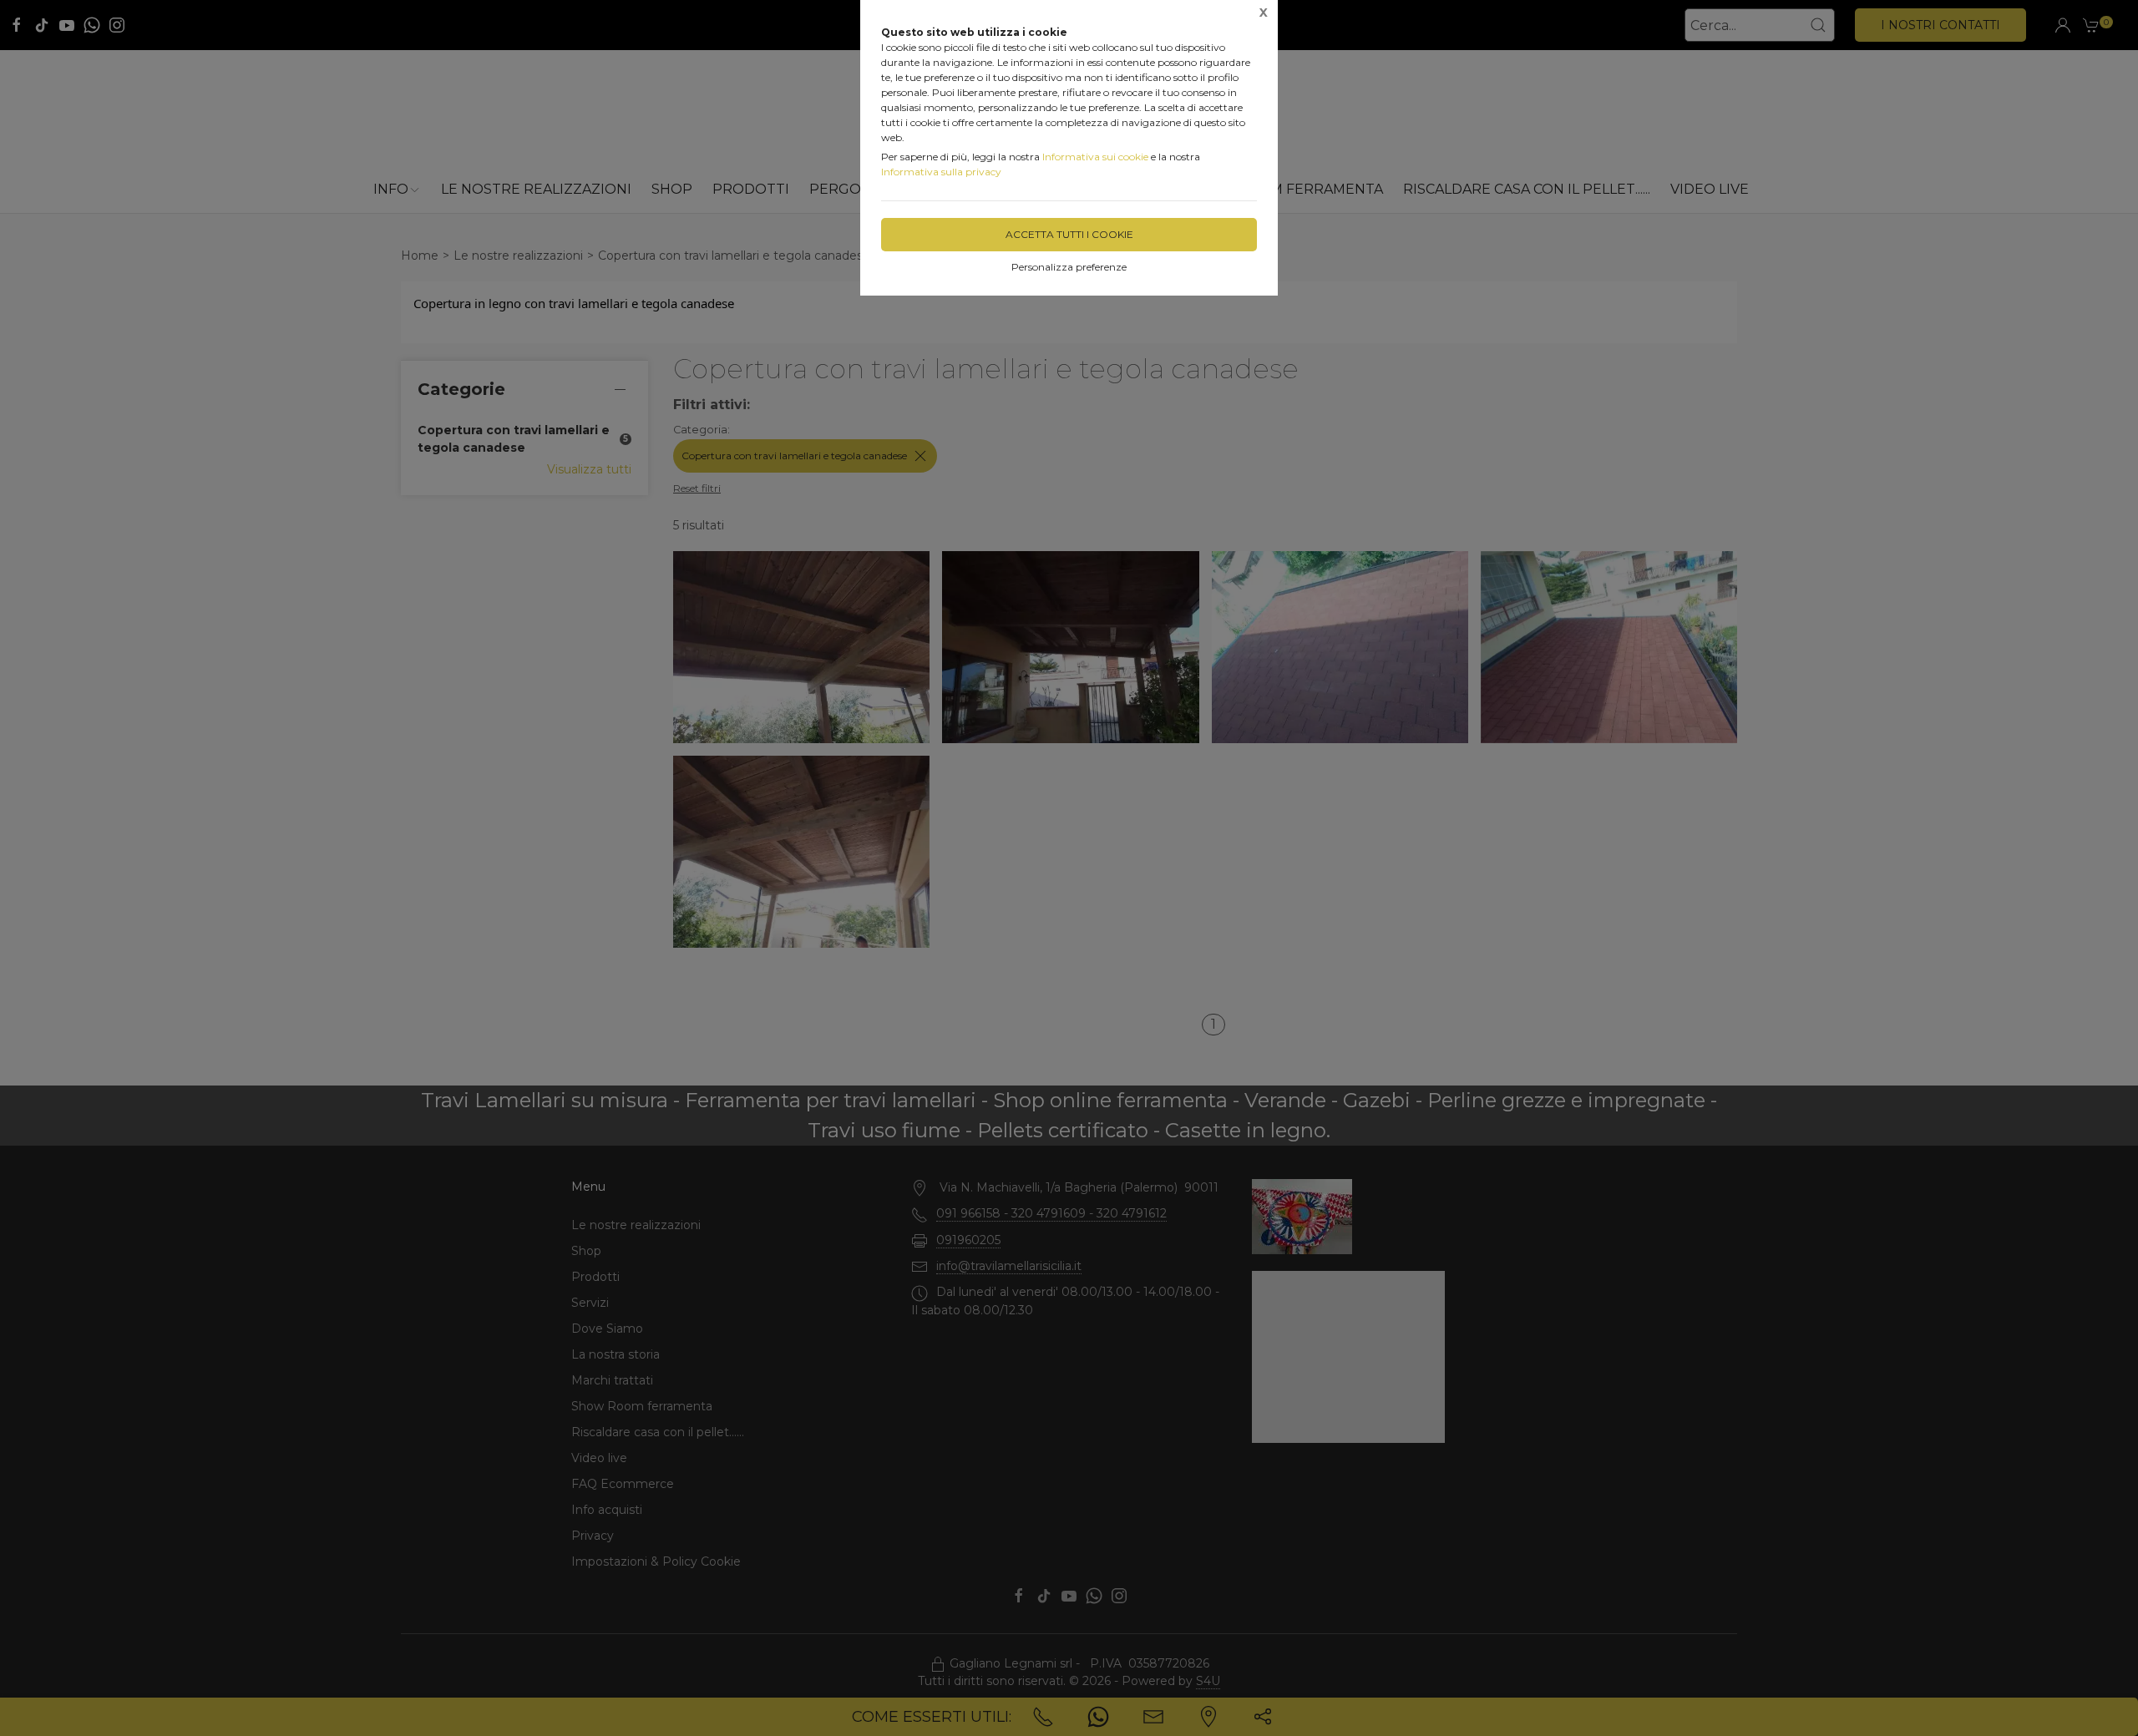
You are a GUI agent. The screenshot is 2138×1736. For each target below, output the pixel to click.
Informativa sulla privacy (941, 172)
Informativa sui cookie (1095, 157)
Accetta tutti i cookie (1069, 234)
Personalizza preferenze (1069, 267)
